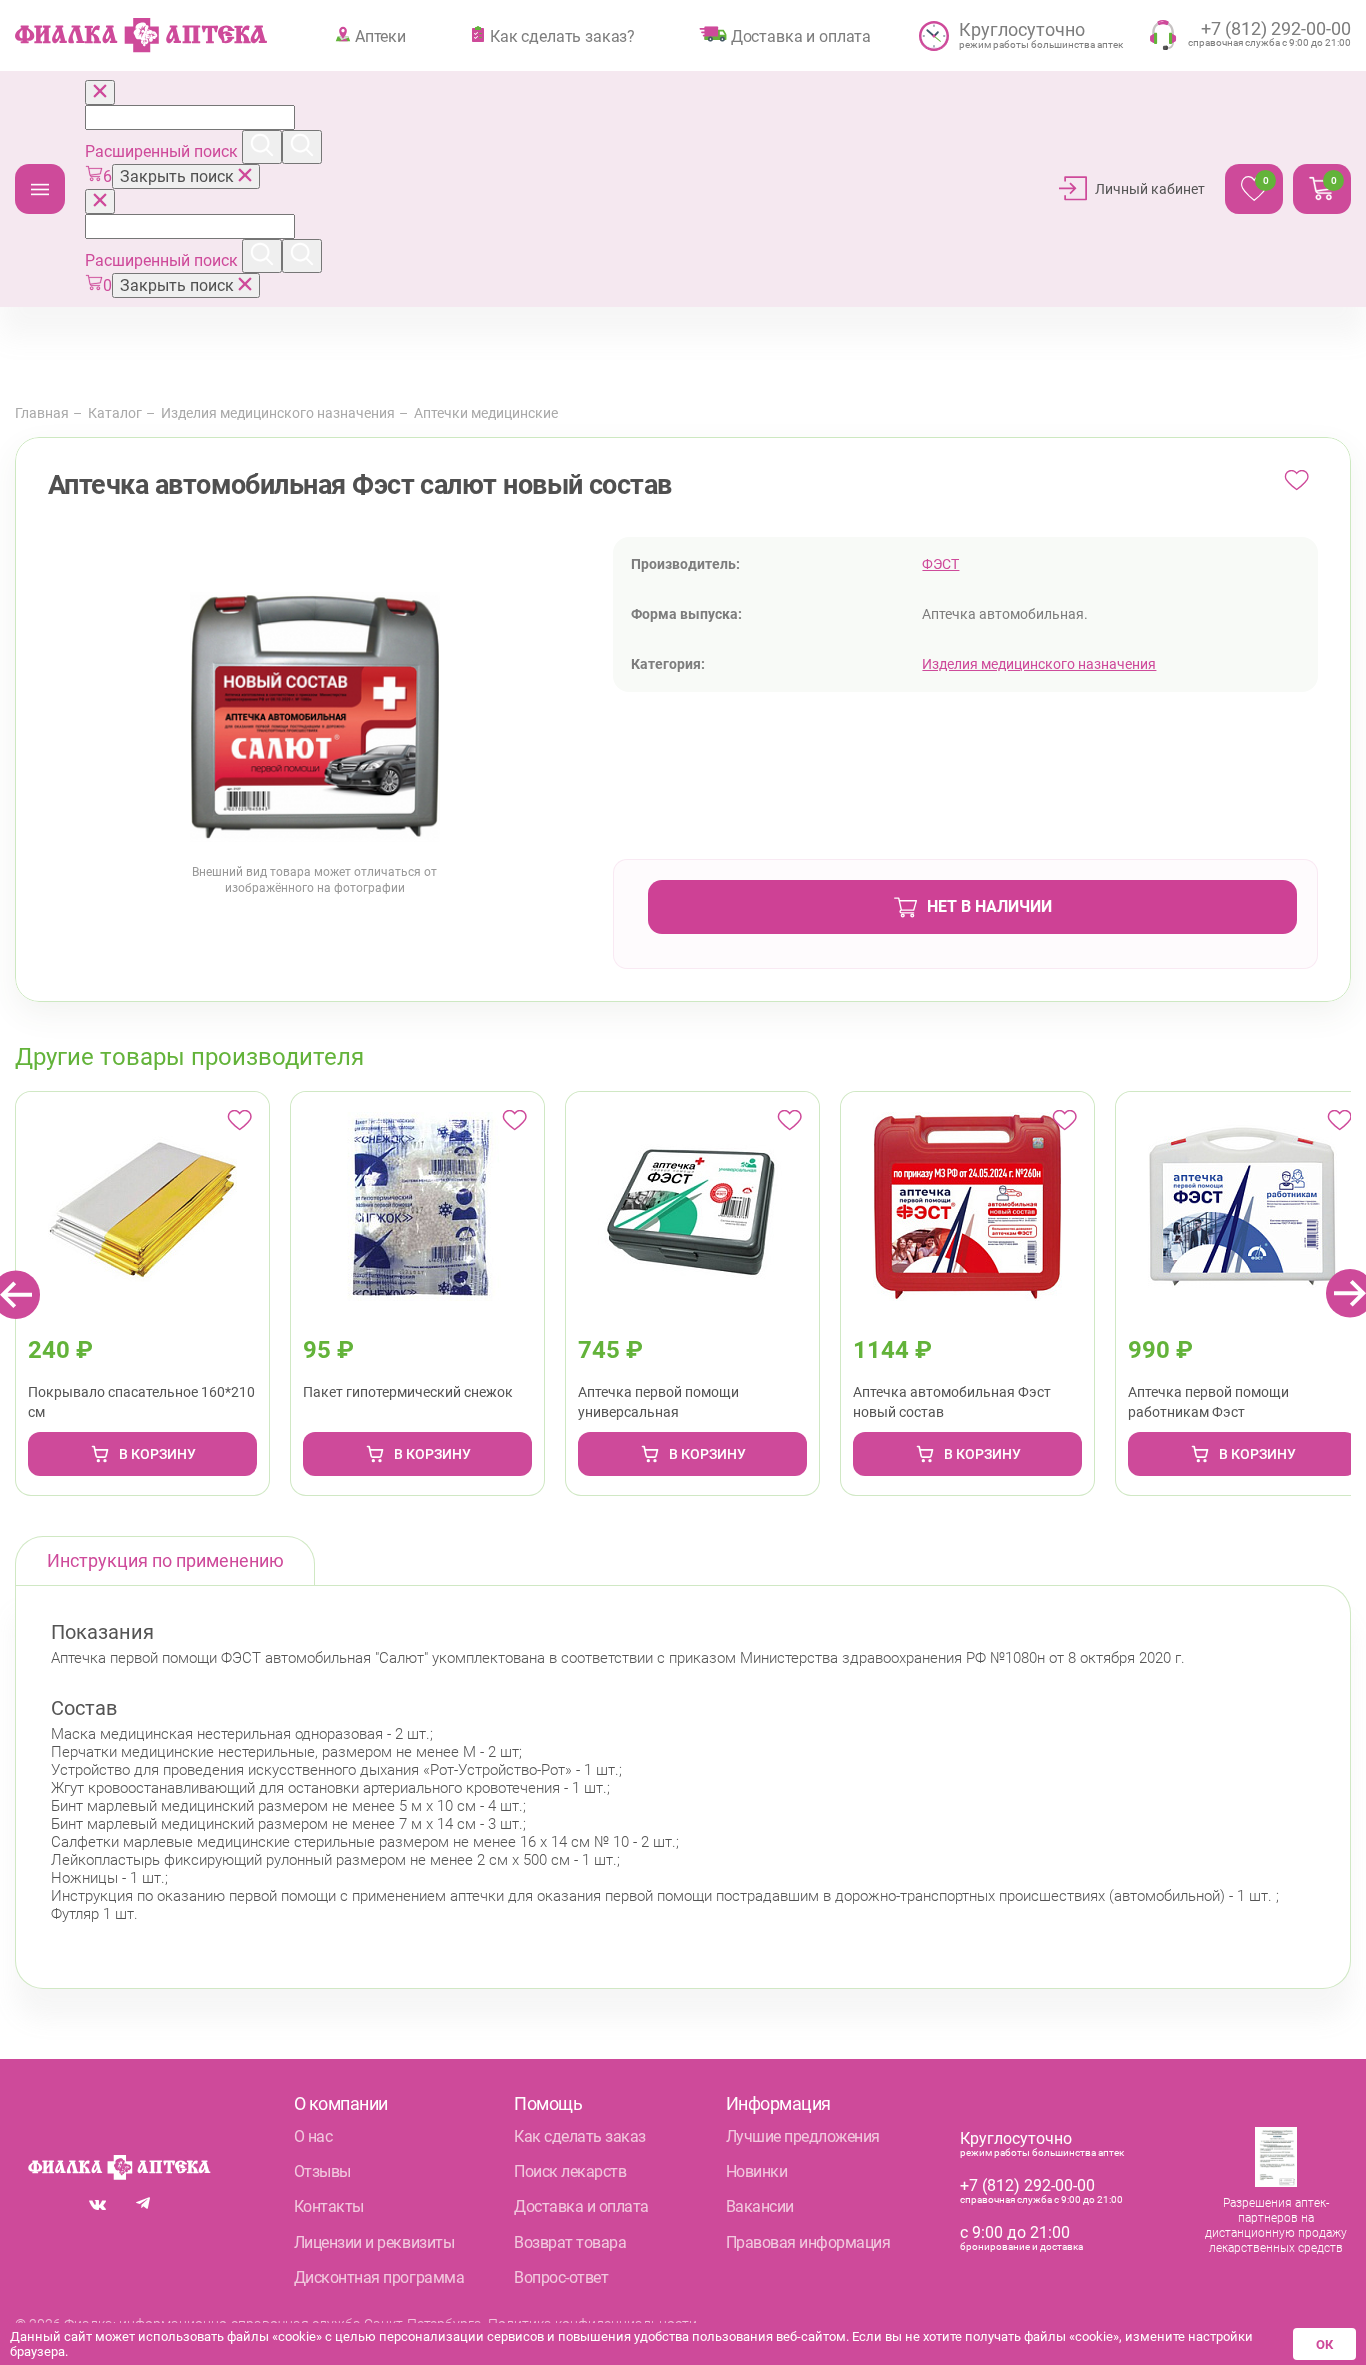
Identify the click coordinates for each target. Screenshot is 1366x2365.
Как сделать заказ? (562, 36)
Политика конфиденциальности (592, 2324)
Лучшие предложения (803, 2136)
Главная (42, 413)
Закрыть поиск (179, 176)
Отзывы (322, 2171)
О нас (313, 2136)
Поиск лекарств (570, 2171)
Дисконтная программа (379, 2277)
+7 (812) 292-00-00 (1027, 2185)
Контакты (329, 2206)
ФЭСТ (940, 564)
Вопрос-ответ (561, 2277)
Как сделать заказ (580, 2136)
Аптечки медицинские (486, 413)
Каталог (40, 189)
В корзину (157, 1454)
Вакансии (760, 2206)
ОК (1324, 2344)
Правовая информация (808, 2242)
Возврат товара (570, 2242)
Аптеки (380, 36)
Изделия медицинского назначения (278, 413)
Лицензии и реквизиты (374, 2242)
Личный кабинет (1150, 189)
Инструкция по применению (165, 1560)
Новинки (757, 2171)
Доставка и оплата (801, 36)
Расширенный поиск (163, 151)
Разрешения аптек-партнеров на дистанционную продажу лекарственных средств (1276, 2225)
